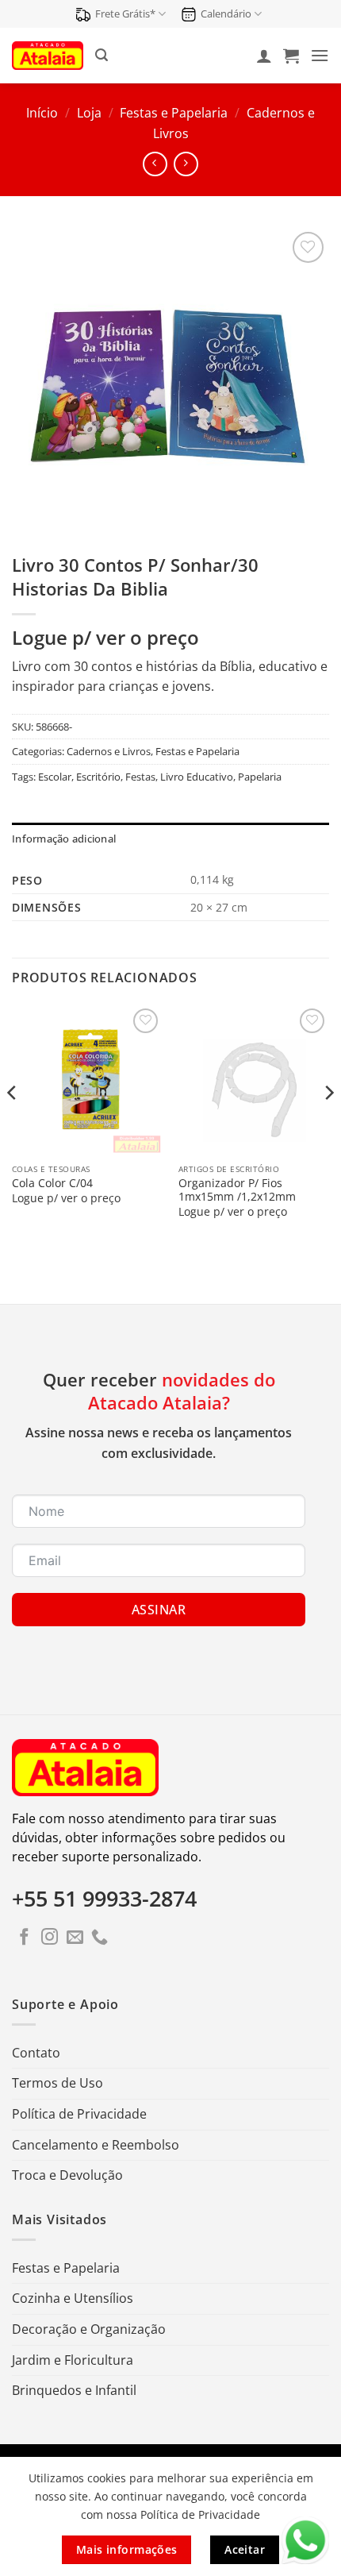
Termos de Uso (57, 2083)
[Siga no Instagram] (50, 1938)
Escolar (55, 777)
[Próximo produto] (155, 164)
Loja (89, 113)
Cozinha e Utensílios (73, 2298)
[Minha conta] (264, 56)
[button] (102, 55)
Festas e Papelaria (174, 113)
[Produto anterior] (186, 164)
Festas (140, 777)
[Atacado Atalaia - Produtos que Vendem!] (48, 55)
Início (42, 113)
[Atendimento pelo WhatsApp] (305, 2540)
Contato (36, 2053)
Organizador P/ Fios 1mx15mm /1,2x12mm (237, 1190)
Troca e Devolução (67, 2175)
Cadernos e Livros (109, 751)
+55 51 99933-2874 (104, 1899)
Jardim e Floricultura (73, 2360)
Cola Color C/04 (52, 1183)
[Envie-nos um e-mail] (75, 1938)
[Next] (328, 1125)
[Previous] (13, 1125)
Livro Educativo (197, 777)
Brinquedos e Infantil (74, 2390)
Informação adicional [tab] (64, 839)
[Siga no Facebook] (24, 1938)
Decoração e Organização (89, 2329)
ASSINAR (159, 1610)
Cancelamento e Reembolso (96, 2145)
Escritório (98, 777)
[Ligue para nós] (100, 1938)
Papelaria (260, 777)
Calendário (226, 13)
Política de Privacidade (79, 2114)
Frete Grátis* (125, 13)
